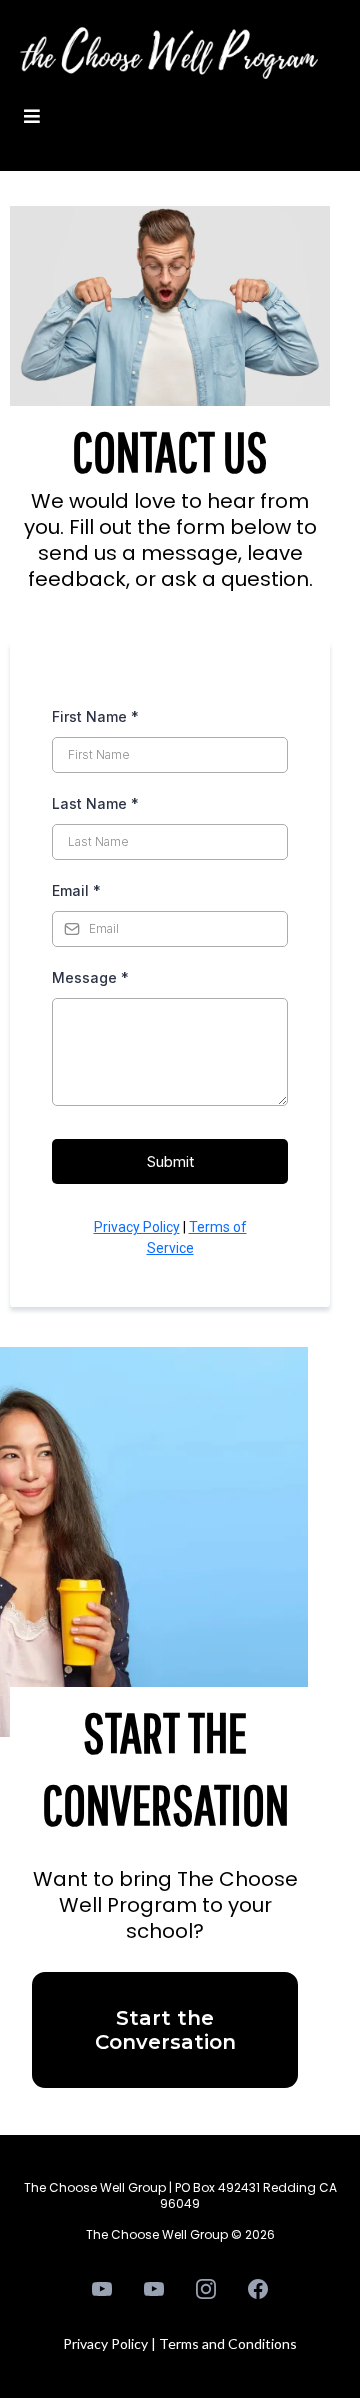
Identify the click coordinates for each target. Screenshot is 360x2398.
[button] (29, 117)
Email (76, 890)
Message (90, 977)
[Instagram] (206, 2289)
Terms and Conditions (228, 2343)
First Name (95, 716)
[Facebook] (258, 2289)
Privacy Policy (137, 1227)
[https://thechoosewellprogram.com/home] (169, 57)
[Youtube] (102, 2289)
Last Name (95, 803)
